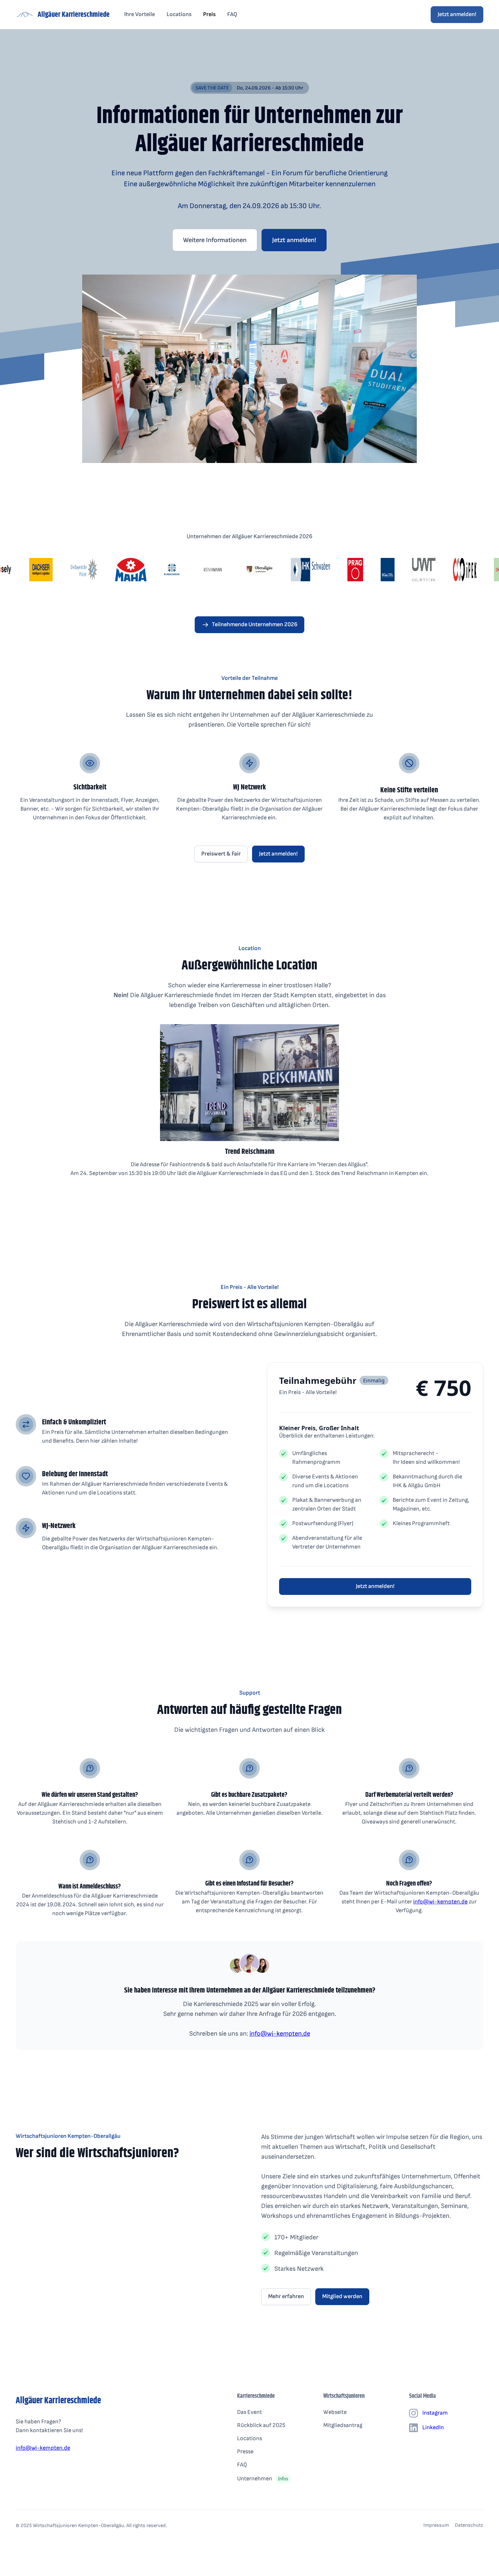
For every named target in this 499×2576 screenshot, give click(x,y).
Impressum (436, 2525)
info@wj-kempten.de (440, 1902)
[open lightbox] (249, 369)
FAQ (232, 14)
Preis (209, 14)
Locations (179, 14)
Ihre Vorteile (140, 14)
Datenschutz (469, 2525)
